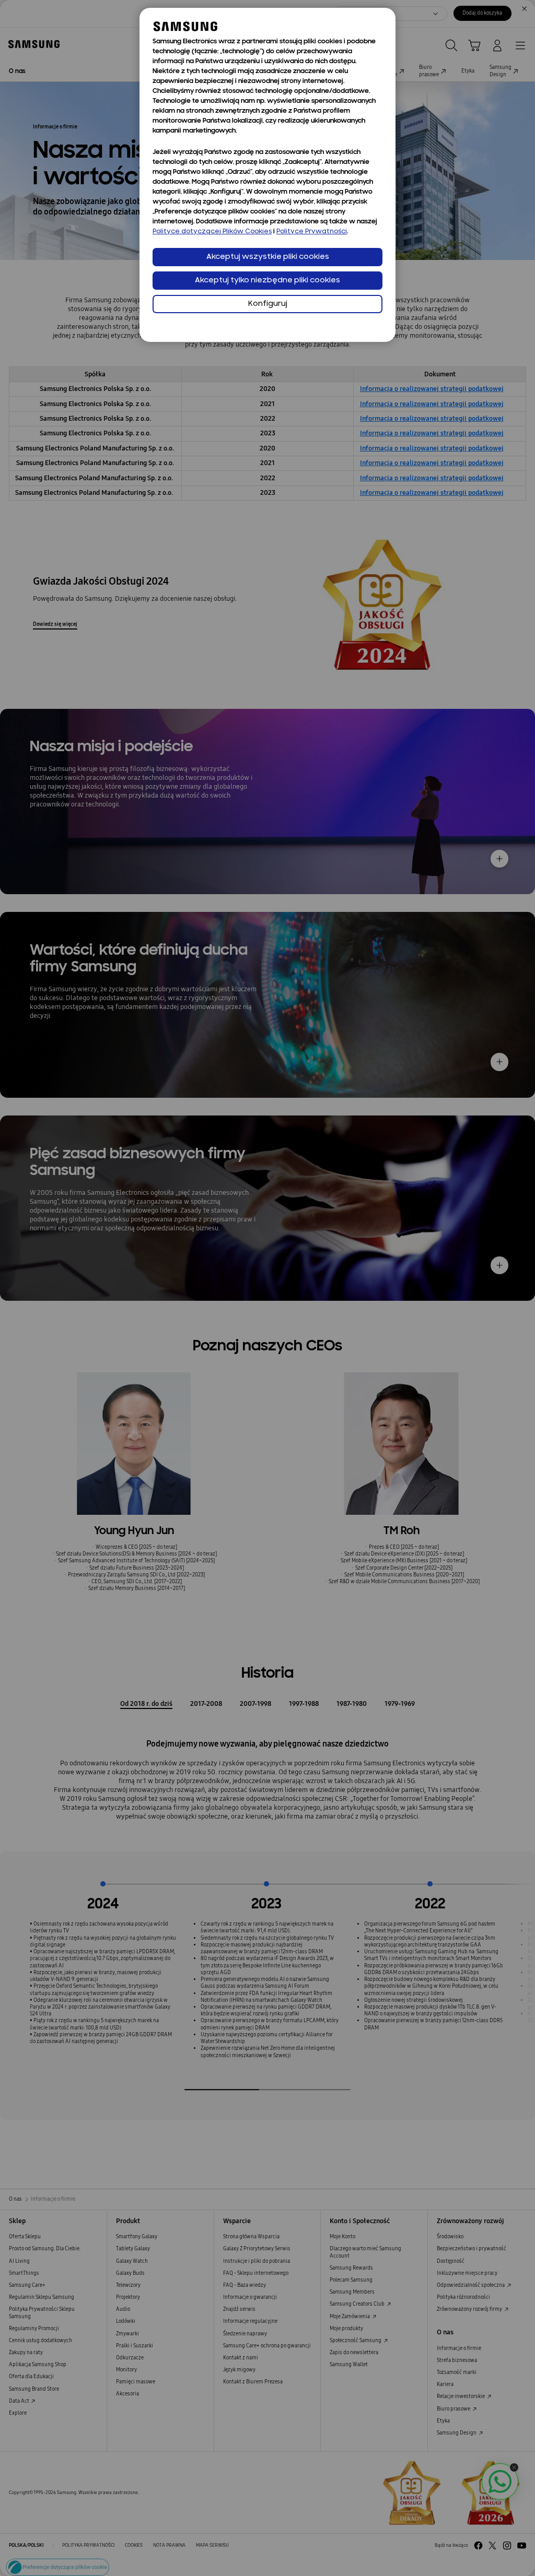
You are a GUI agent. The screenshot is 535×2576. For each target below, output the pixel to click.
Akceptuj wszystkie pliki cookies (268, 257)
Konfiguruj (268, 304)
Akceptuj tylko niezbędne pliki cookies (267, 281)
